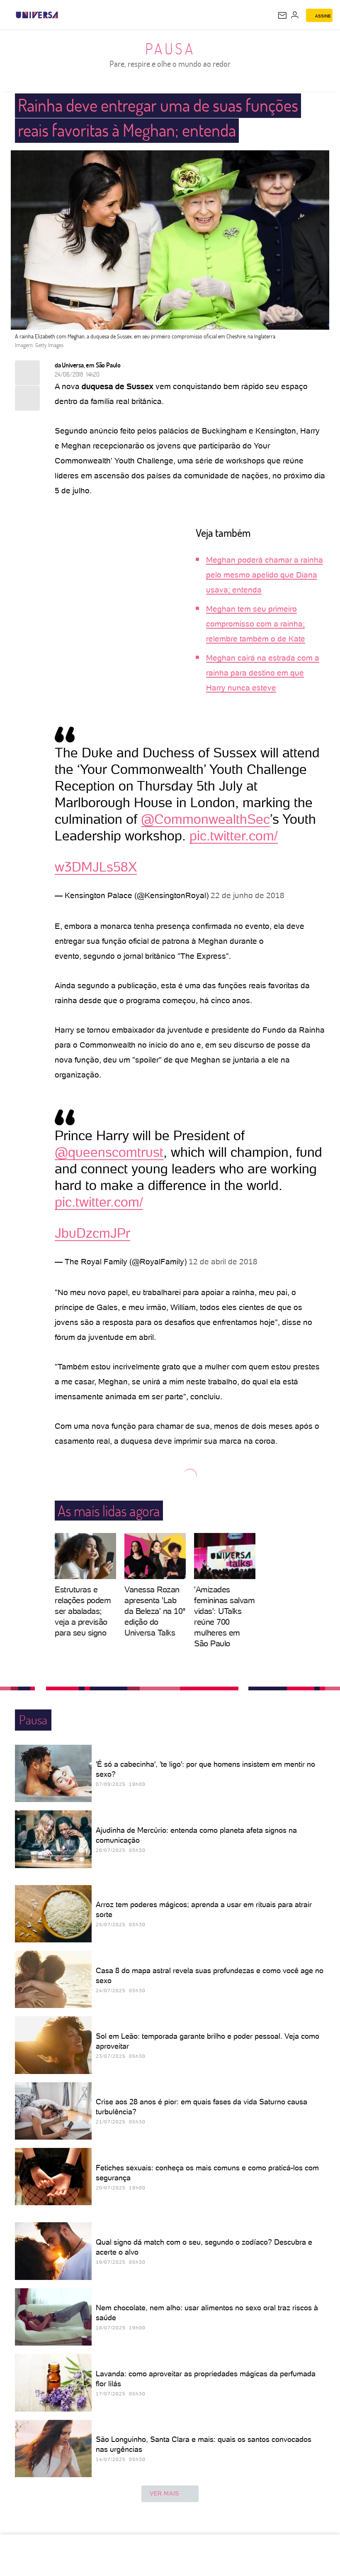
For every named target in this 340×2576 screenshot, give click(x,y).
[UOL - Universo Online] (63, 15)
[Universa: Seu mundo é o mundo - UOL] (37, 15)
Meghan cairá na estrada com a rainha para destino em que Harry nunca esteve (263, 673)
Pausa (170, 49)
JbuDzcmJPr (92, 1233)
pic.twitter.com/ (234, 836)
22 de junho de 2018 (248, 895)
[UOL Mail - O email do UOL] (282, 15)
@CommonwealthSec (205, 819)
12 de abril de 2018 (223, 1262)
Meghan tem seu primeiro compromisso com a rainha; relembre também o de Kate (256, 624)
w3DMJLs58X (96, 867)
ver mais (164, 2493)
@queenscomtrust (109, 1152)
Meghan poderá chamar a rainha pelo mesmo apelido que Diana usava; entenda (265, 575)
